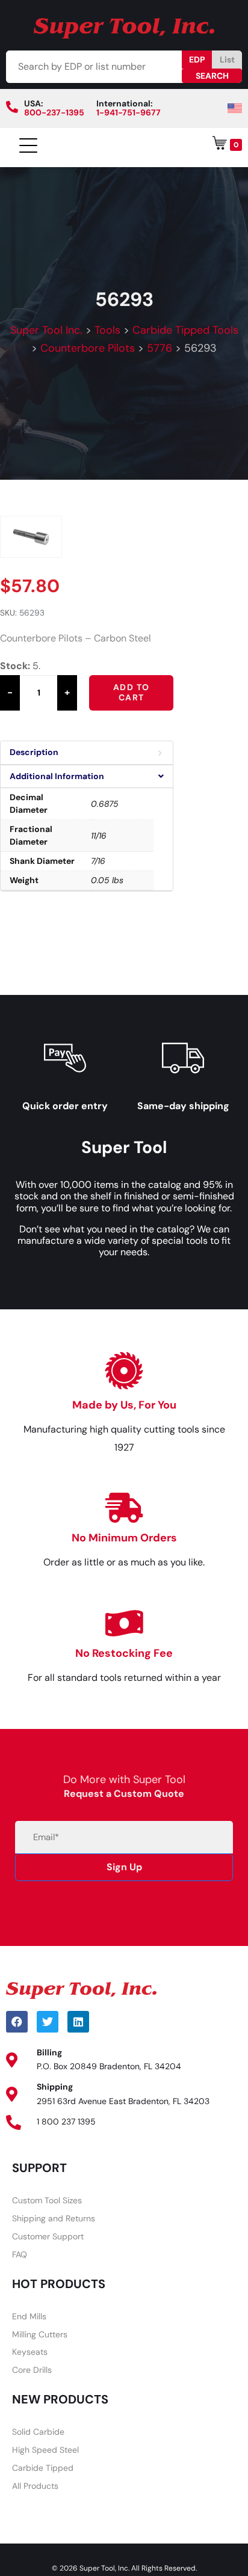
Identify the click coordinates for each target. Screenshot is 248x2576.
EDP (197, 60)
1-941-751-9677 (129, 112)
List (227, 60)
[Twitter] (48, 2022)
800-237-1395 (54, 112)
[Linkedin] (78, 2022)
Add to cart (131, 693)
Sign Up (124, 1867)
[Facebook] (17, 2022)
